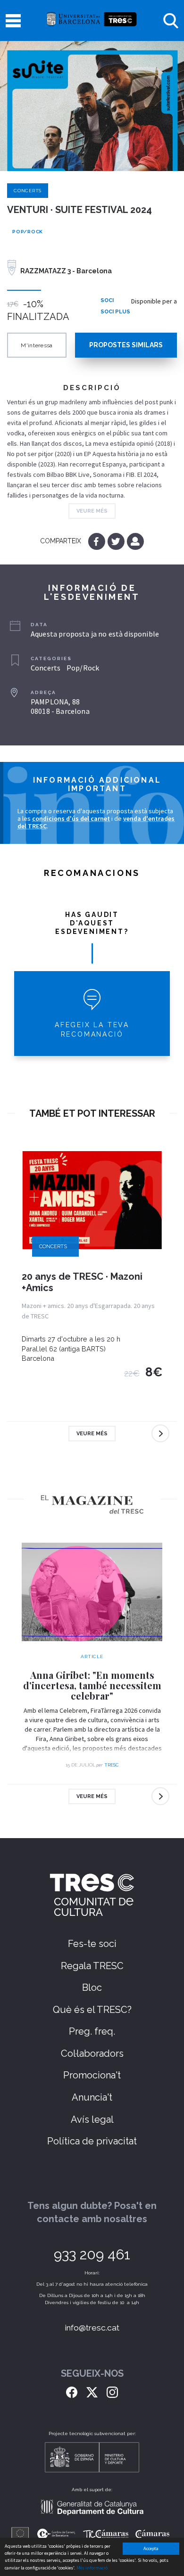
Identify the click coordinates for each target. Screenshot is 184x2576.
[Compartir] (135, 541)
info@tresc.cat (92, 2328)
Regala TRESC (92, 1966)
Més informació (92, 2568)
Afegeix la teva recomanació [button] (92, 1030)
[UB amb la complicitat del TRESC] (92, 20)
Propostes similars (126, 345)
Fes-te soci (92, 1944)
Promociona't (92, 2075)
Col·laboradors (92, 2053)
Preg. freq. (92, 2031)
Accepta (151, 2548)
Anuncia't (92, 2097)
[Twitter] (117, 541)
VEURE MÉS (92, 511)
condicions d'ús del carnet (71, 818)
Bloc (92, 1987)
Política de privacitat (92, 2141)
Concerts (28, 191)
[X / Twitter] (92, 2392)
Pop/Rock (28, 232)
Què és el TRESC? (92, 2010)
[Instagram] (112, 2392)
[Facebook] (97, 541)
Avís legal (92, 2119)
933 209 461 (92, 2254)
